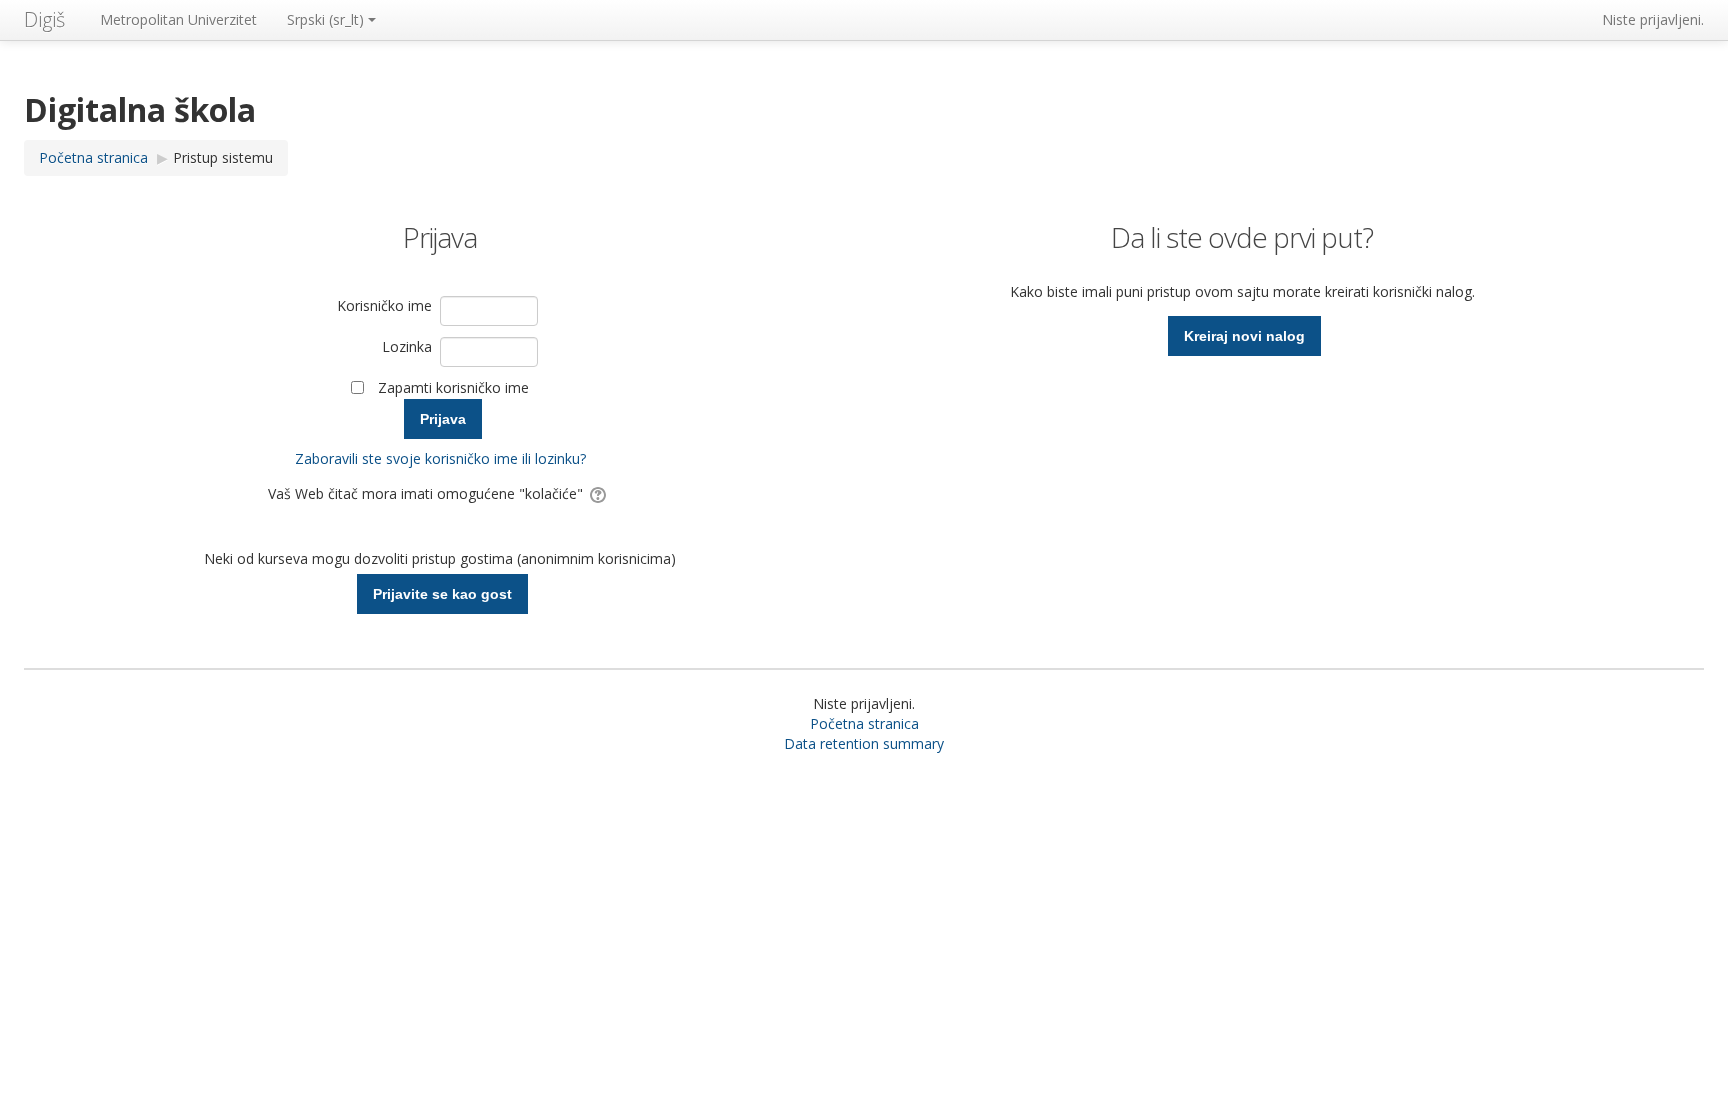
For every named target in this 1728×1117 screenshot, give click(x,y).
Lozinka (407, 346)
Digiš (44, 19)
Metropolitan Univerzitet (178, 19)
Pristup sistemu (223, 157)
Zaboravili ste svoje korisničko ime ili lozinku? (440, 458)
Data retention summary (864, 743)
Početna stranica (864, 723)
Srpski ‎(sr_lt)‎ (325, 19)
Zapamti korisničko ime (453, 387)
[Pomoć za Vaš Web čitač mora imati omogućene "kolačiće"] (599, 493)
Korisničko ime (384, 305)
